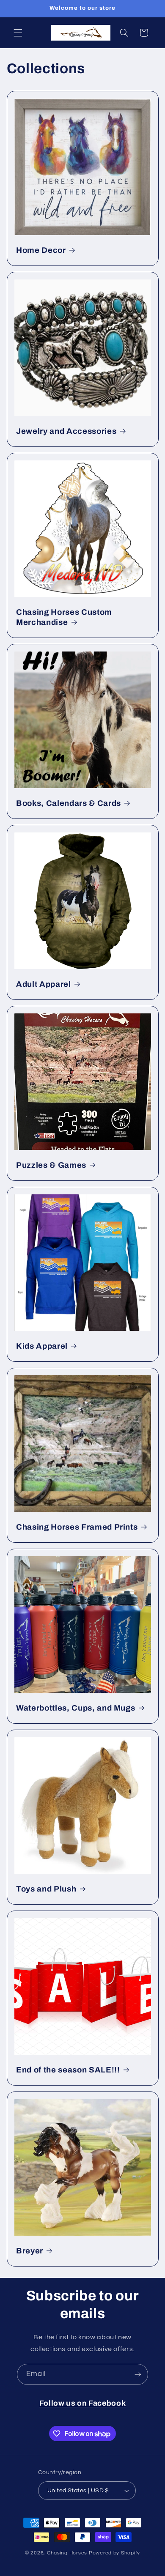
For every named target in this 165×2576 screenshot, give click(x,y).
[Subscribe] (138, 2374)
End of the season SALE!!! (68, 2070)
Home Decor (41, 250)
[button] (18, 33)
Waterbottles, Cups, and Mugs (76, 1708)
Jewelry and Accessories (66, 431)
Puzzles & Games (51, 1165)
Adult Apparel (44, 984)
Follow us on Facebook (83, 2403)
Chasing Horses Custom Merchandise (64, 617)
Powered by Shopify (114, 2553)
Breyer (30, 2251)
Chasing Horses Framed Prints (77, 1527)
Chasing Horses (68, 2553)
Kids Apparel (42, 1346)
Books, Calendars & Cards (69, 803)
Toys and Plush (46, 1889)
